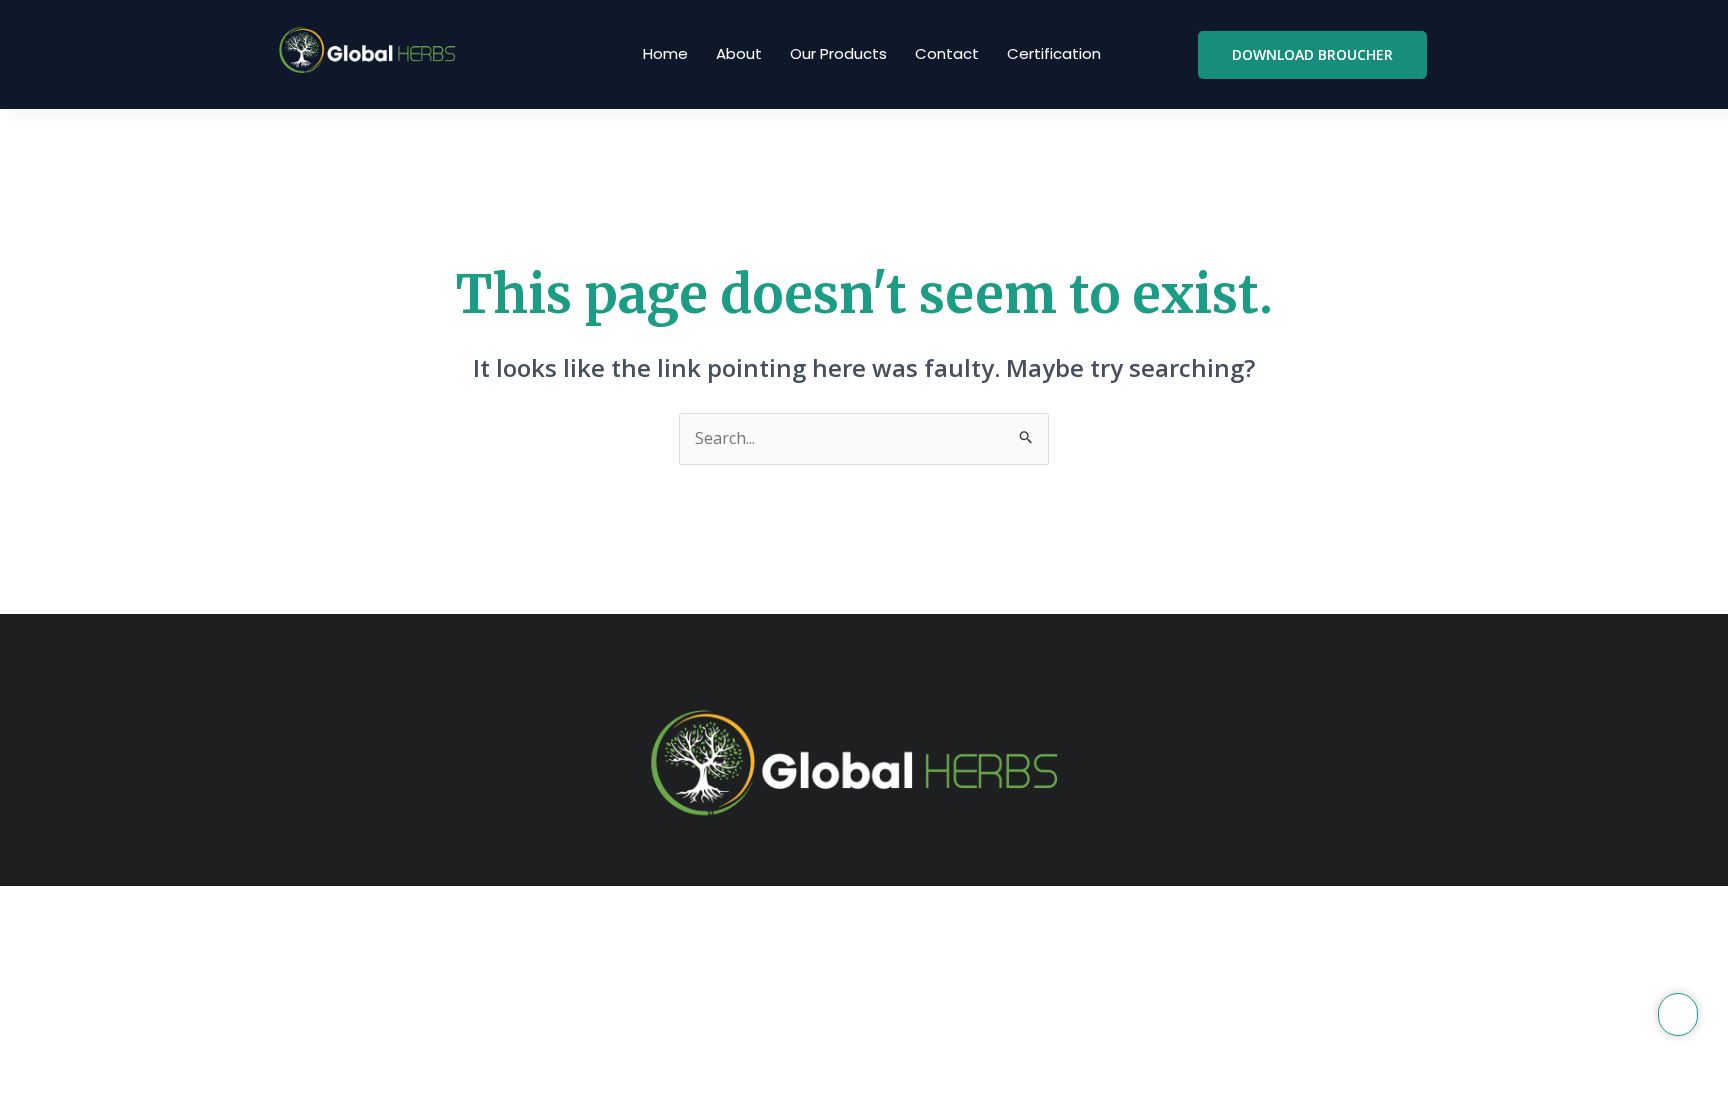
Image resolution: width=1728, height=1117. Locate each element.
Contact (947, 53)
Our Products (838, 53)
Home (665, 53)
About (739, 53)
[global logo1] (371, 51)
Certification (1054, 53)
